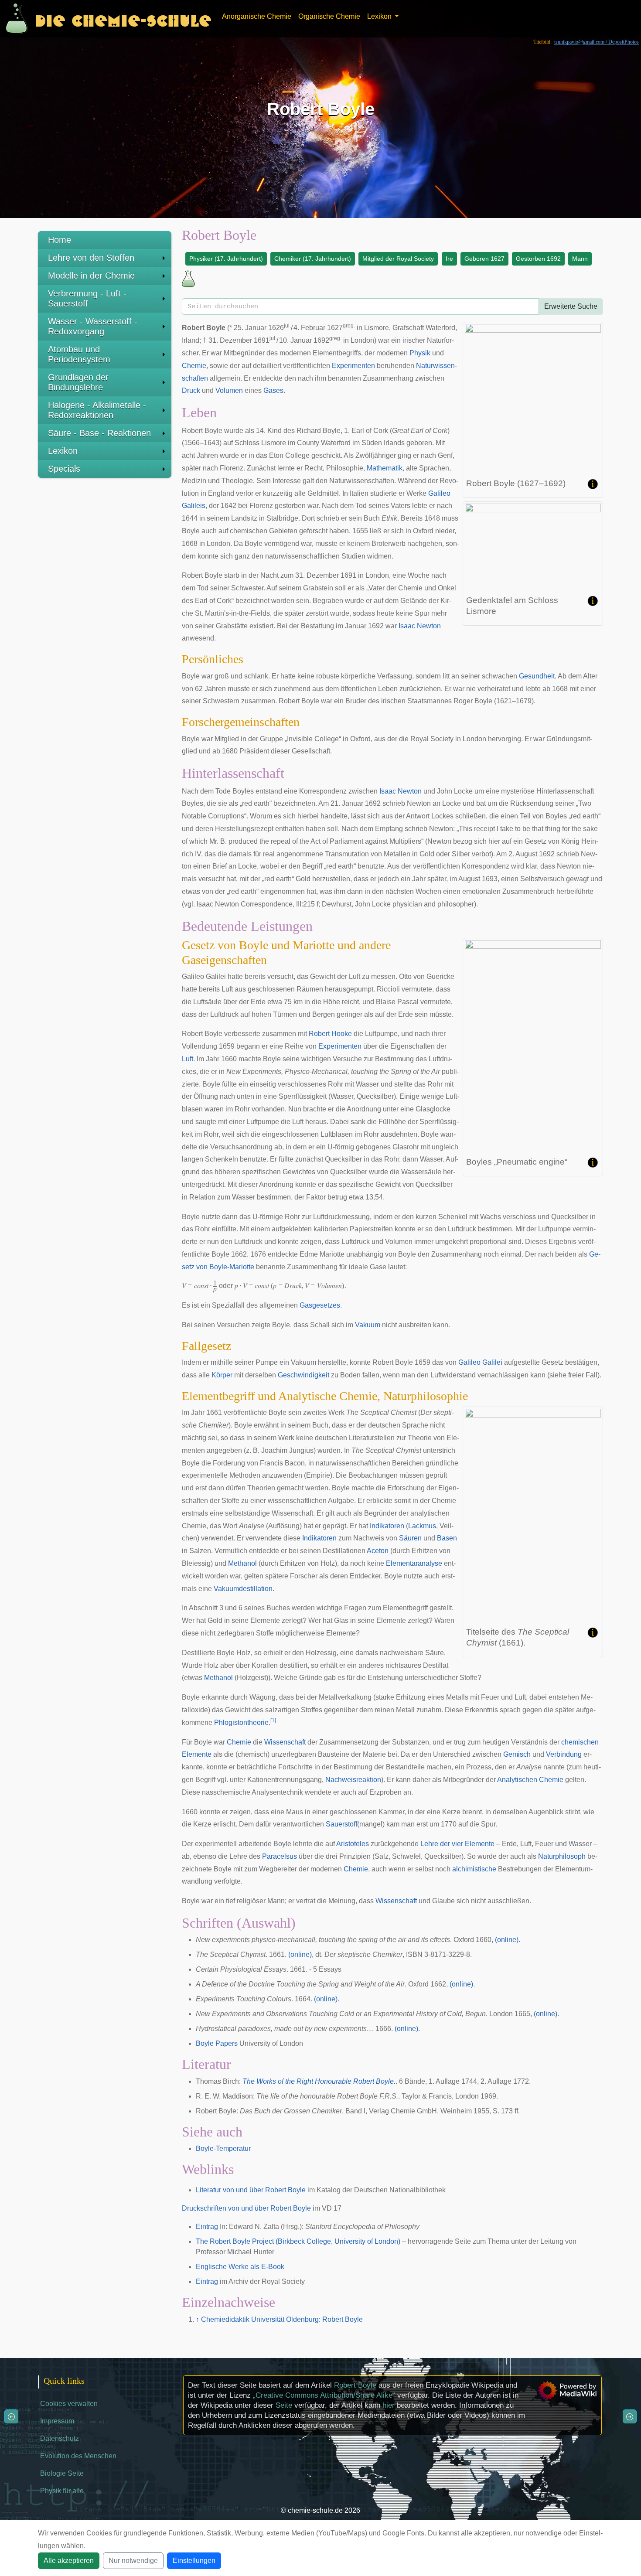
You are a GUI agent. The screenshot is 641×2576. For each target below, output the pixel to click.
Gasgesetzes (320, 1305)
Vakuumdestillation (243, 1589)
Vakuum (368, 1325)
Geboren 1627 (484, 259)
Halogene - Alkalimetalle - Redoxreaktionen (97, 410)
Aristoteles (353, 1844)
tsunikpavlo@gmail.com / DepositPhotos (597, 42)
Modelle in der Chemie (91, 276)
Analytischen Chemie (530, 1780)
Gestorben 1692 (538, 259)
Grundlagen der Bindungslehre (78, 382)
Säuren (410, 1538)
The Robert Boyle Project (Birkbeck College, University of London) (298, 2241)
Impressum (57, 2421)
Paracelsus (280, 1856)
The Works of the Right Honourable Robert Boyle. (319, 2081)
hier (389, 2405)
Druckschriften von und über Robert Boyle (246, 2208)
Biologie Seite (62, 2473)
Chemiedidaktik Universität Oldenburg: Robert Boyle (282, 2319)
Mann (580, 259)
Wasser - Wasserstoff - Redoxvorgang (93, 326)
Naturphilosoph (562, 1856)
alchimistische (474, 1869)
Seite (284, 2405)
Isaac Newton (420, 626)
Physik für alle (62, 2491)
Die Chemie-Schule (123, 19)
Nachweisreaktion (353, 1780)
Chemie (194, 366)
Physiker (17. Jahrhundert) (226, 259)
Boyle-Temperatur (223, 2148)
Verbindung (564, 1754)
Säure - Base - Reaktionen (99, 433)
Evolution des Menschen (78, 2456)
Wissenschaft (285, 1742)
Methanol (242, 1563)
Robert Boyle (355, 2385)
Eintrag (207, 2227)
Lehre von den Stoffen (91, 258)
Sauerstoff (341, 1824)
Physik (420, 353)
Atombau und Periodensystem (79, 354)
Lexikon (63, 451)
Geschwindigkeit (303, 1375)
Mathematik (385, 468)
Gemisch (517, 1754)
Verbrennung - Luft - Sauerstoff (87, 298)
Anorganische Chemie (257, 16)
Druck (191, 390)
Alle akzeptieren (69, 2561)
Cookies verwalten (69, 2404)
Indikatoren (387, 1526)
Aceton (378, 1551)
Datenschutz (60, 2438)
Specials (64, 469)
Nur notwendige (133, 2561)
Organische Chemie (329, 16)
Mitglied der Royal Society (398, 259)
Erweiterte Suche (571, 306)
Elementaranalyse (414, 1563)
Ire (449, 259)
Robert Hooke (330, 1034)
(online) (507, 1940)
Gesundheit (537, 676)
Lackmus (422, 1526)
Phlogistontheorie (241, 1722)
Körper (222, 1375)
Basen (447, 1538)
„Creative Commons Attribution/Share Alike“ (324, 2395)
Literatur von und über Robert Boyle (251, 2190)
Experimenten (353, 366)
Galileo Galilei (480, 1362)
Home (60, 240)
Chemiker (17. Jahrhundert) (313, 259)
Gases (273, 390)
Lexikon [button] (380, 16)
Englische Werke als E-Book (240, 2267)
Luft (188, 1059)
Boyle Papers (217, 2043)
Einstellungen (194, 2561)
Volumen (229, 390)
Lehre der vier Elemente (457, 1844)
